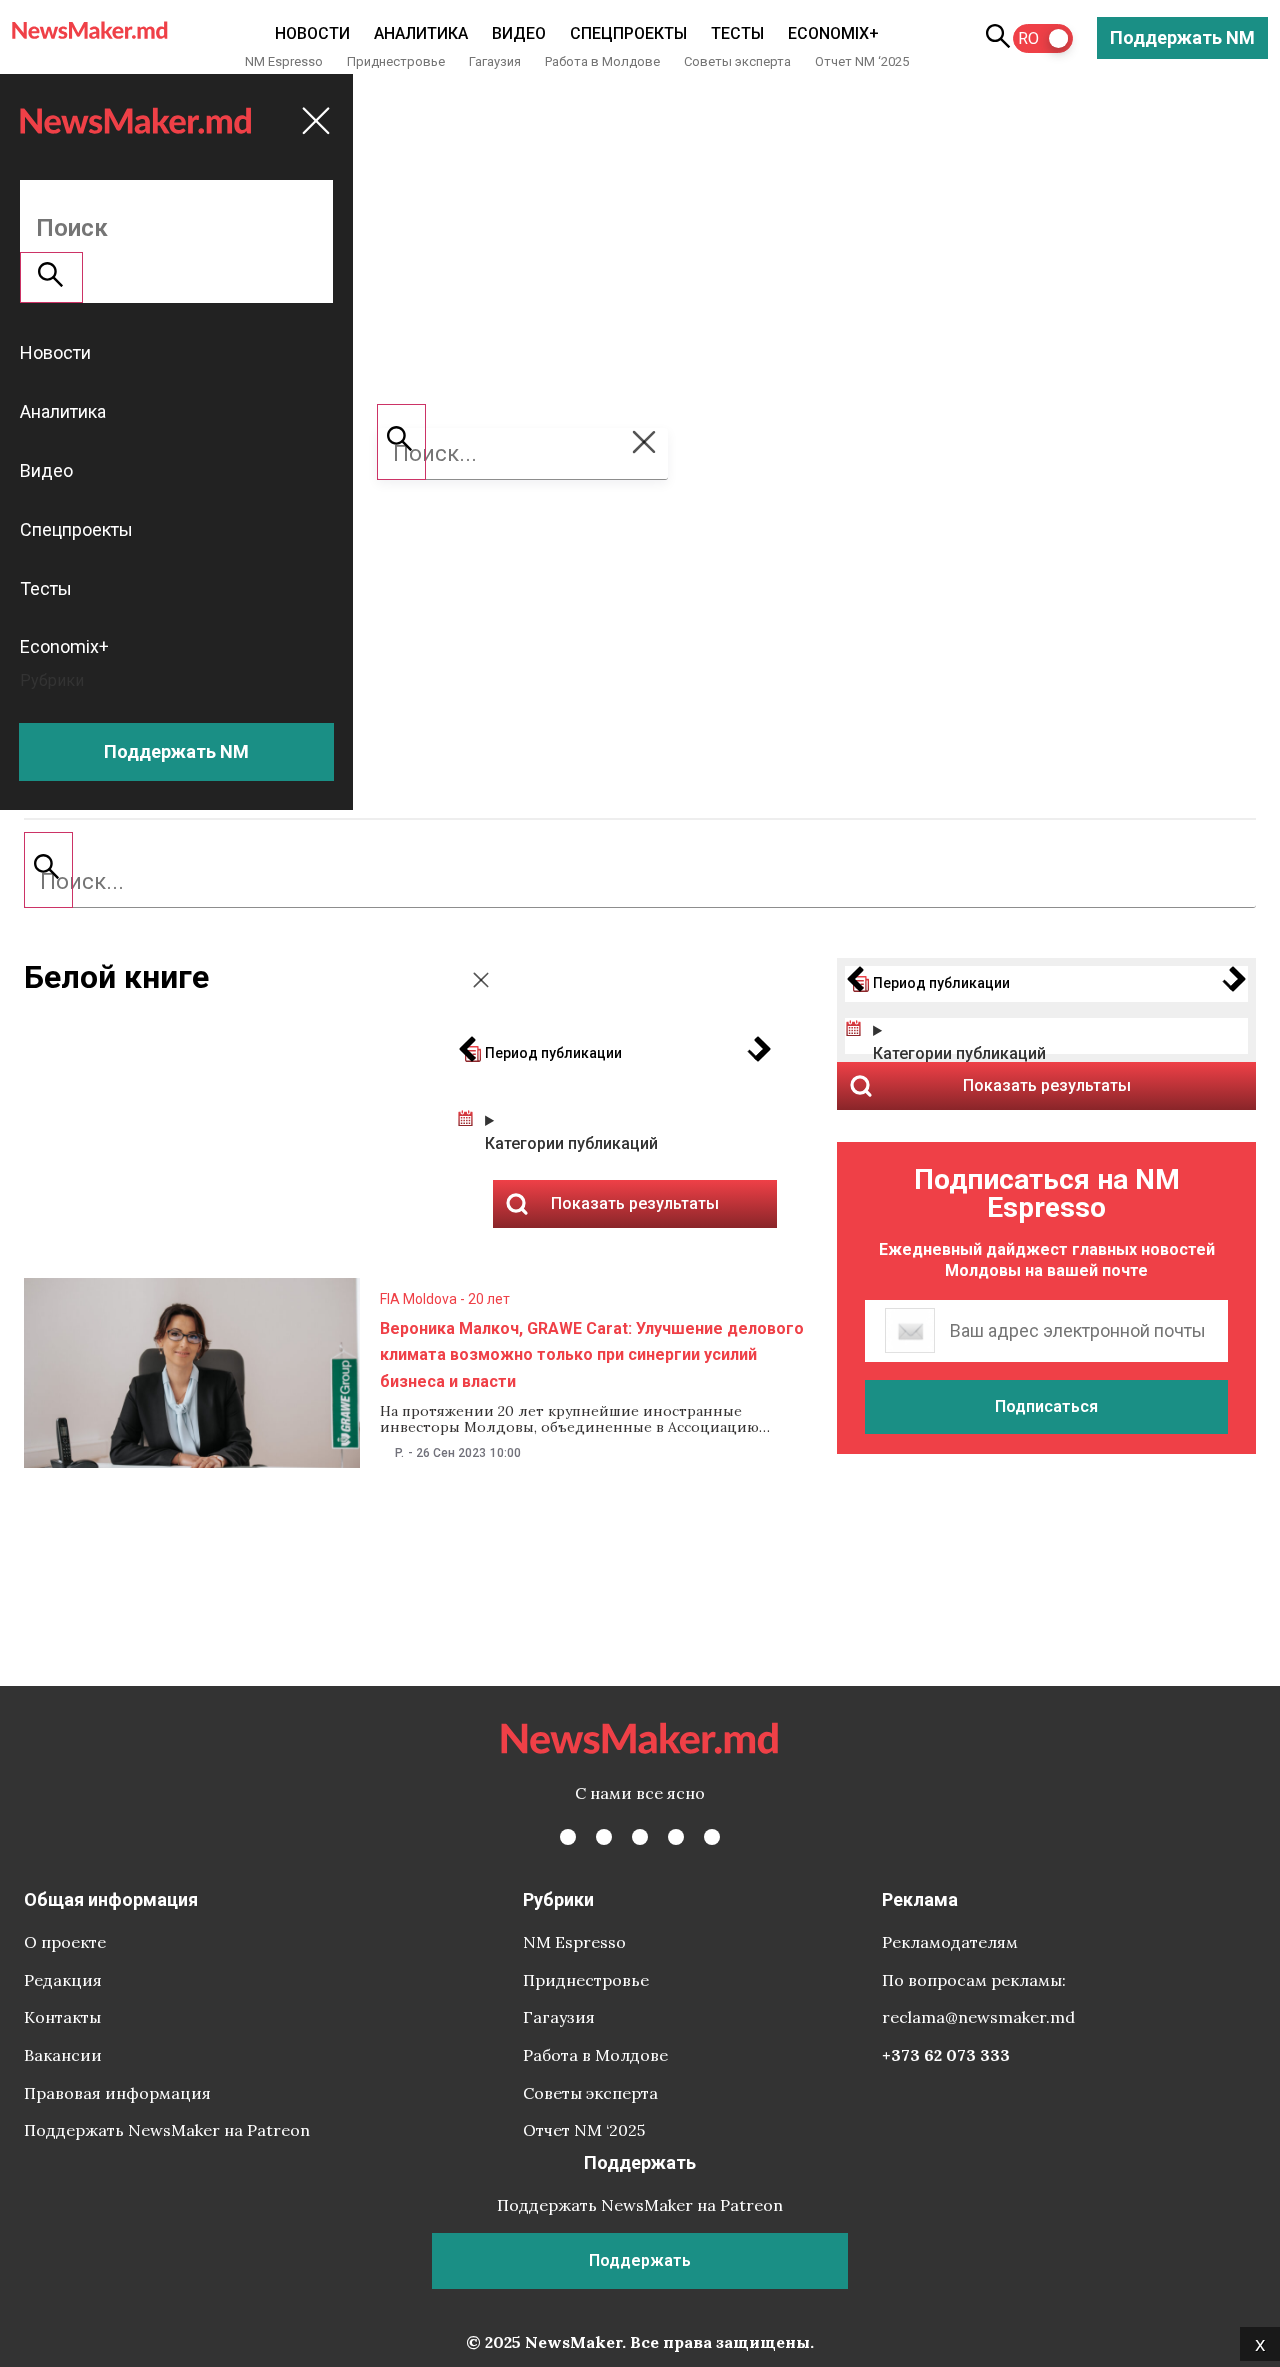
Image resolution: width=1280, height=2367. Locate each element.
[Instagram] (640, 1837)
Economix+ (833, 33)
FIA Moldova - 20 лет (445, 1299)
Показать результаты (1047, 1085)
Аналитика (421, 33)
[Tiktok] (676, 1837)
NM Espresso (284, 61)
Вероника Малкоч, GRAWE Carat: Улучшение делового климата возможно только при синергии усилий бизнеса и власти (592, 1355)
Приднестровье (396, 61)
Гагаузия (495, 61)
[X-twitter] (604, 1837)
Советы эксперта (737, 61)
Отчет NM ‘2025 (862, 61)
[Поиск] (48, 870)
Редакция (63, 1980)
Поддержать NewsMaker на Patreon (167, 2130)
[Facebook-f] (568, 1837)
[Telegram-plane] (712, 1837)
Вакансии (63, 2055)
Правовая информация (117, 2093)
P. (399, 1453)
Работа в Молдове (602, 61)
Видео (519, 33)
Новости (312, 33)
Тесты (737, 33)
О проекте (65, 1942)
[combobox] (640, 882)
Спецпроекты (628, 33)
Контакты (62, 2017)
